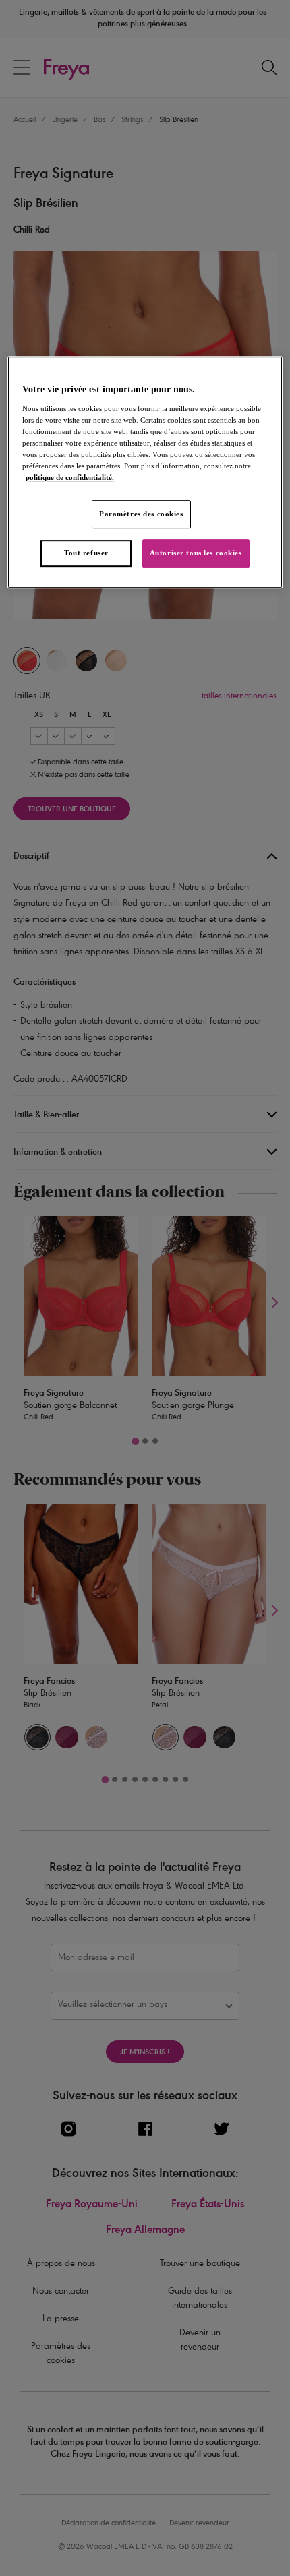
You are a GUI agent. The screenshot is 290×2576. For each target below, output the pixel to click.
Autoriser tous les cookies (196, 553)
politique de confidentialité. (70, 477)
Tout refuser (86, 553)
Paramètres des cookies (141, 514)
